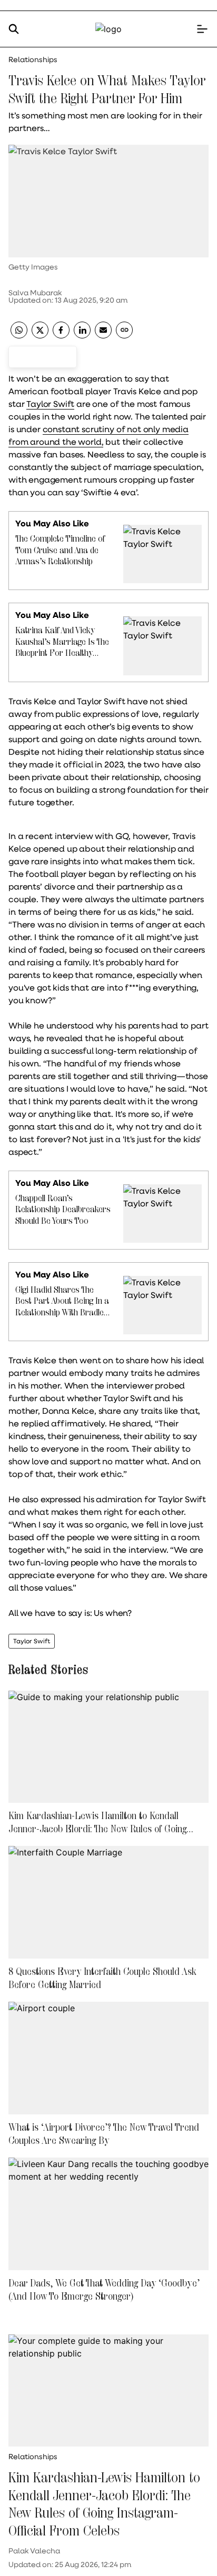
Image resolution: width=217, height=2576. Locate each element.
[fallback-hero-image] (108, 1747)
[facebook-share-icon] (61, 335)
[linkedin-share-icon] (82, 335)
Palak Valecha (34, 2551)
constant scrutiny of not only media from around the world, (98, 435)
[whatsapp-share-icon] (19, 335)
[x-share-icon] (40, 335)
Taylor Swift (50, 403)
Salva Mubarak (35, 293)
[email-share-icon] (103, 335)
